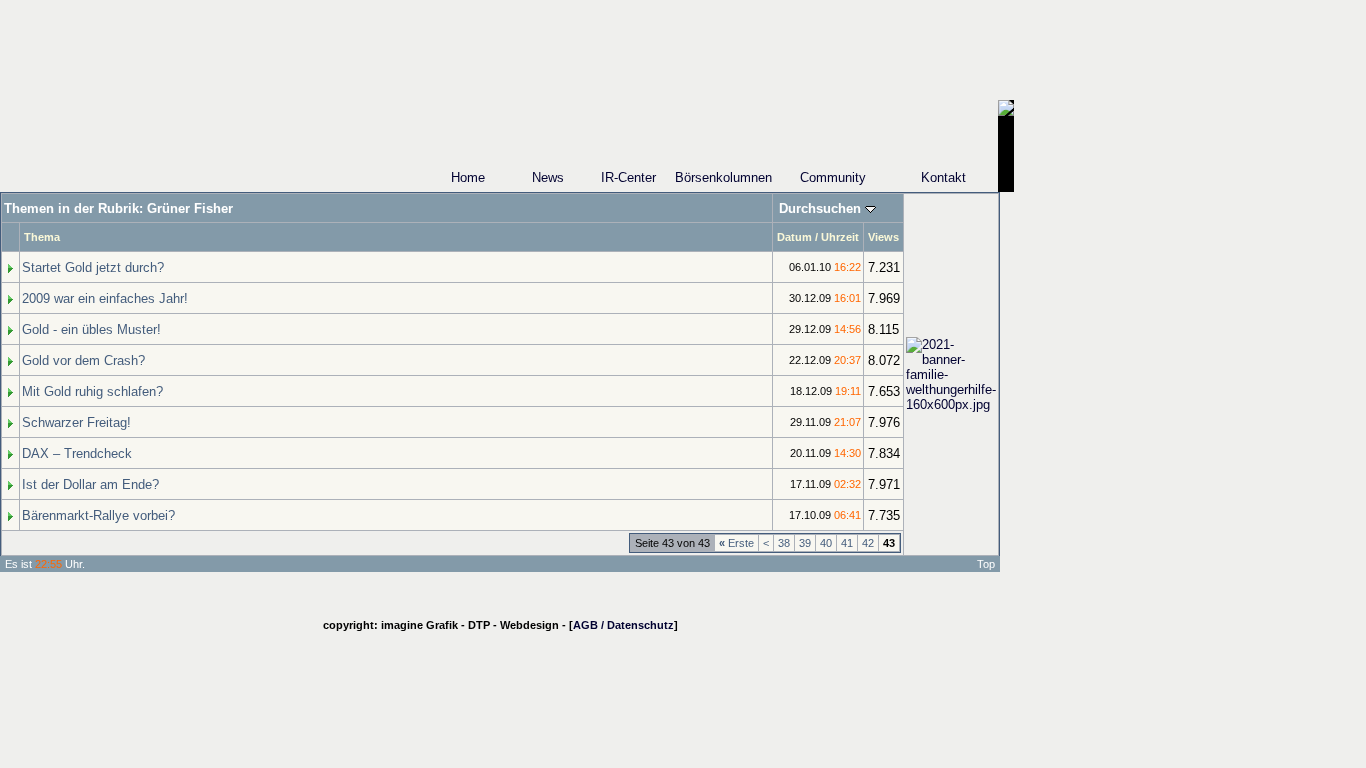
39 (805, 543)
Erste (736, 543)
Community (833, 177)
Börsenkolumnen (723, 177)
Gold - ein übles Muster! (91, 329)
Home (468, 177)
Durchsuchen (820, 208)
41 (847, 543)
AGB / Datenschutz (623, 625)
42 (868, 543)
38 (784, 543)
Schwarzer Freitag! (76, 422)
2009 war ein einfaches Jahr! (105, 298)
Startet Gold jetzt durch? (93, 267)
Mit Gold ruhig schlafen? (92, 391)
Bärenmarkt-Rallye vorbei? (98, 515)
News (548, 177)
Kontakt (943, 177)
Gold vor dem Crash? (83, 360)
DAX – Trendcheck (77, 453)
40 (826, 543)
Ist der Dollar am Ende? (90, 484)
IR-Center (628, 177)
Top (986, 564)
